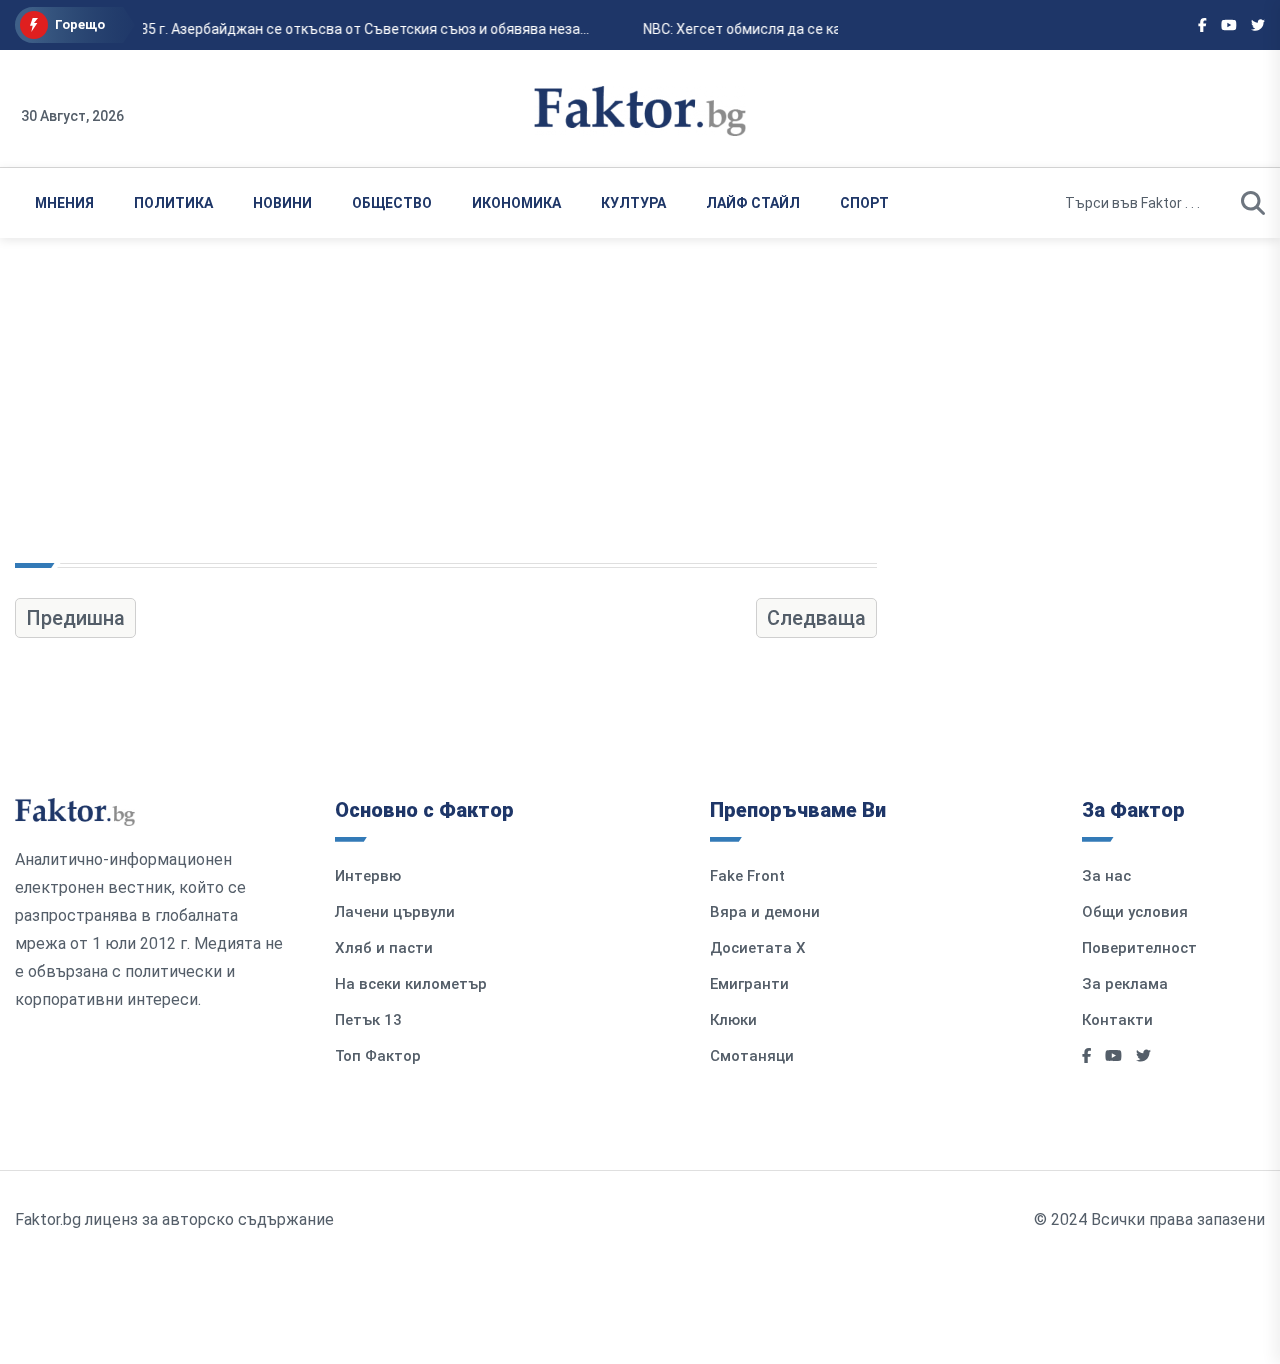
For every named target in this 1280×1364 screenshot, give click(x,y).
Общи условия (1135, 912)
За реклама (1125, 984)
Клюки (733, 1020)
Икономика (516, 203)
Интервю (368, 876)
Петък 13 (368, 1020)
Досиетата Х (758, 948)
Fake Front (747, 876)
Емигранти (749, 984)
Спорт (864, 203)
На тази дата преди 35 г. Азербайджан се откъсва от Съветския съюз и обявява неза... (295, 29)
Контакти (1117, 1020)
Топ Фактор (378, 1056)
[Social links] (1202, 25)
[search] (1253, 203)
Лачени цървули (395, 912)
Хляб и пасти (384, 948)
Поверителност (1139, 948)
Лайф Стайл (753, 203)
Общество (392, 203)
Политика (173, 203)
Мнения (64, 203)
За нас (1106, 876)
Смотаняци (752, 1056)
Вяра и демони (765, 912)
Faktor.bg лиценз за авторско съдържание (174, 1219)
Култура (633, 203)
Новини (282, 203)
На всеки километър (411, 984)
